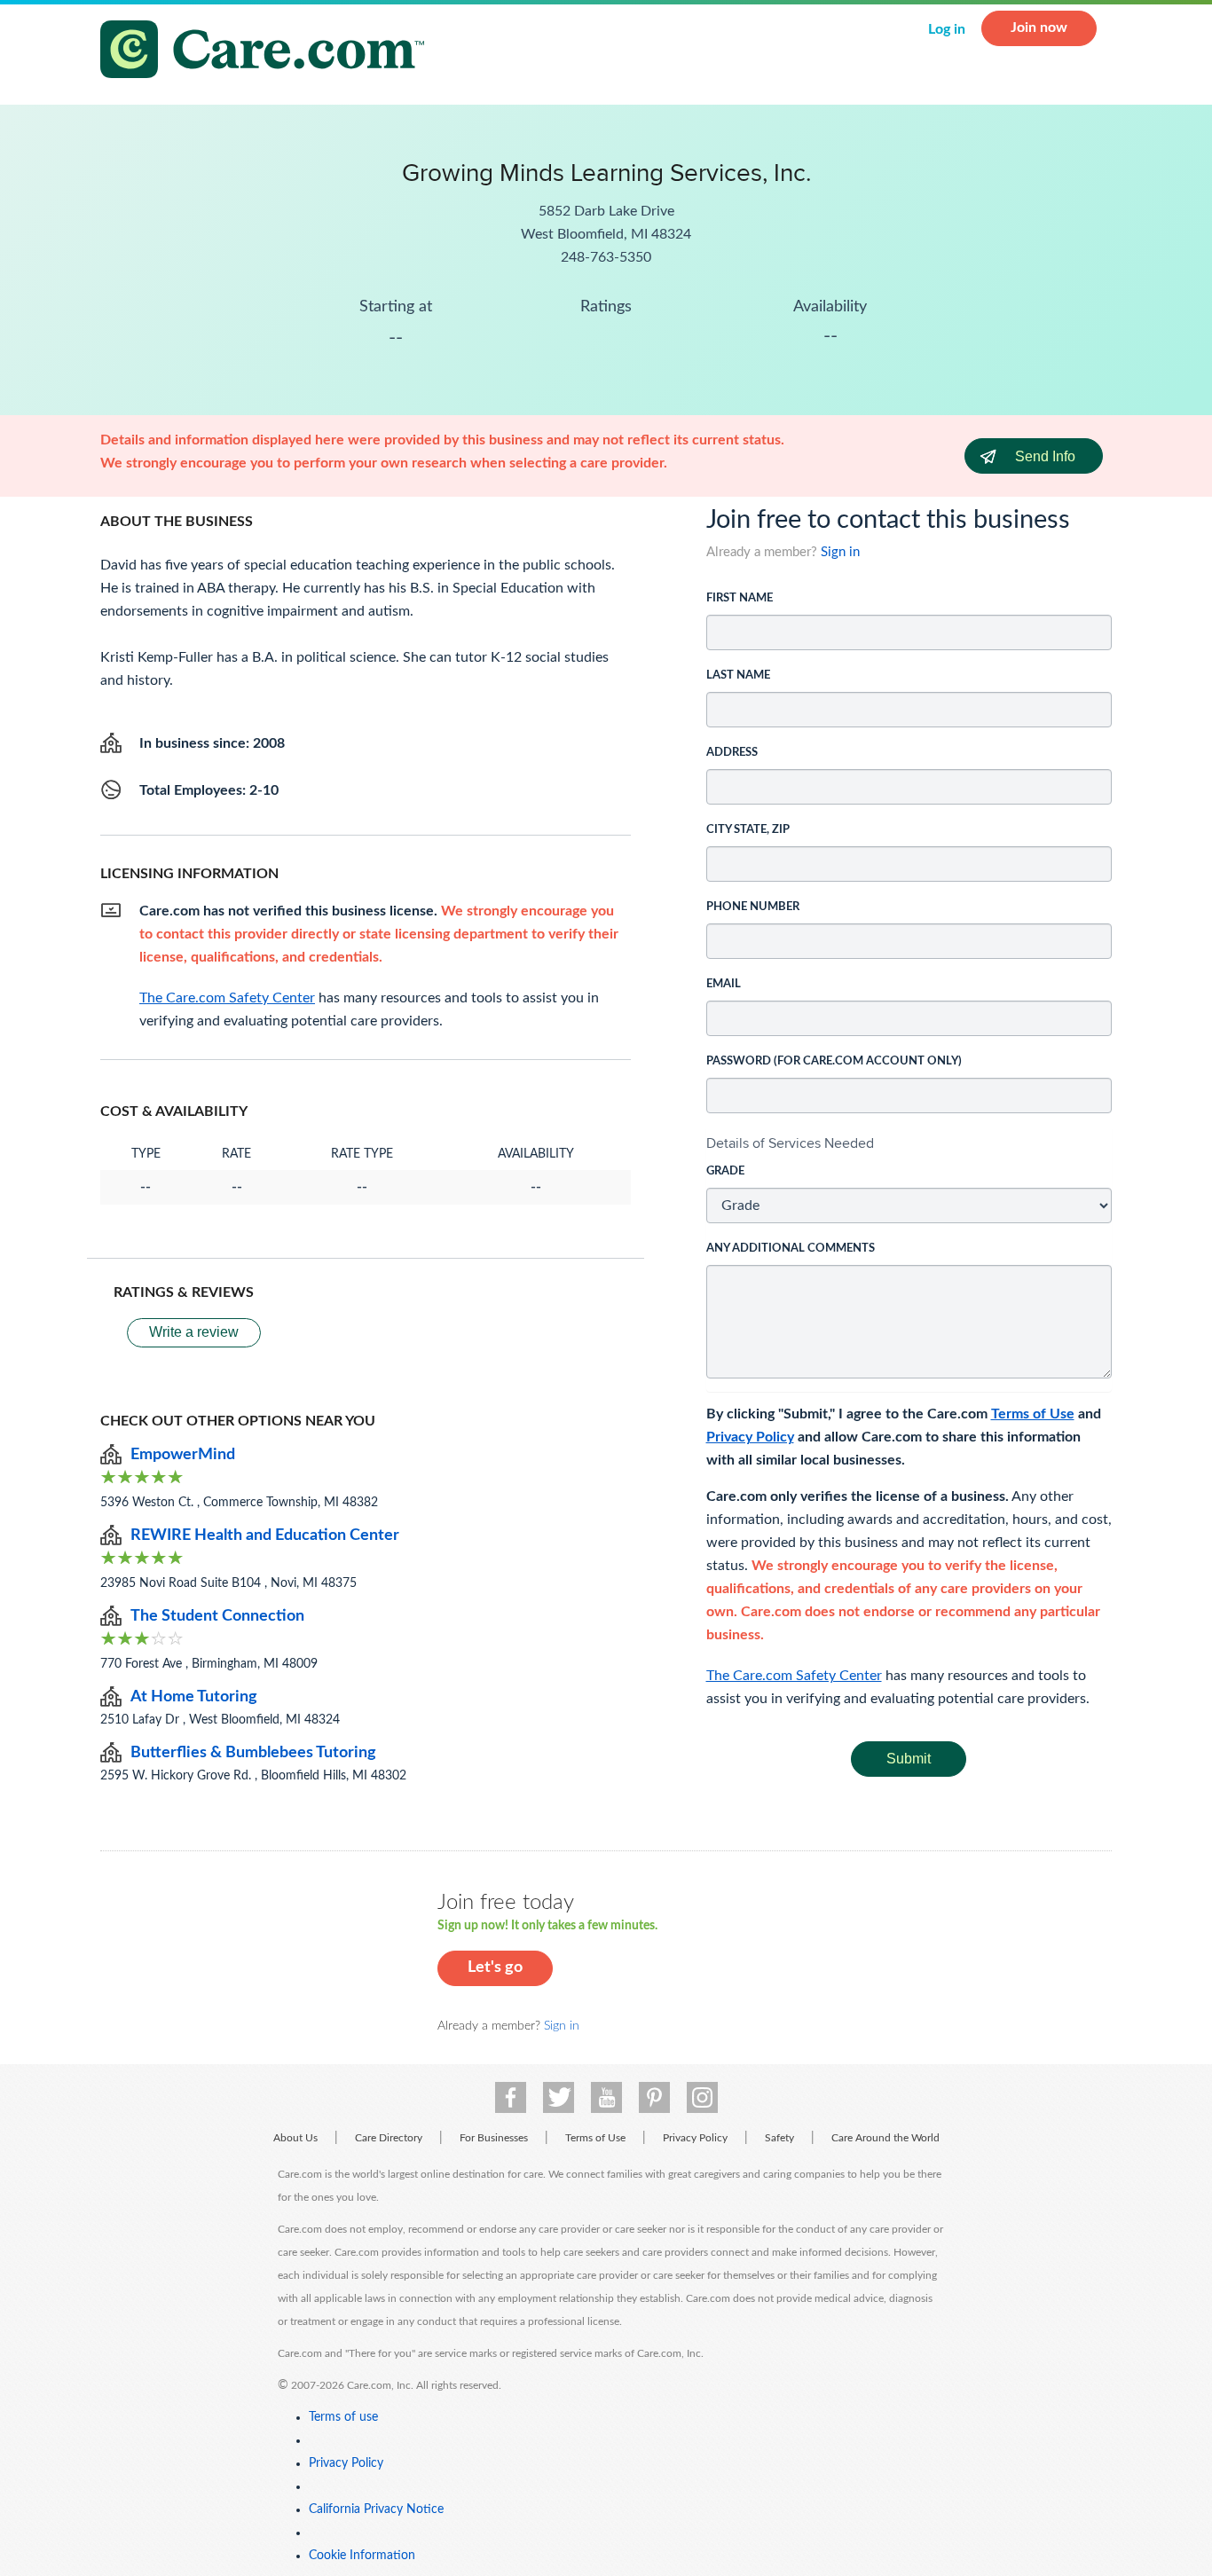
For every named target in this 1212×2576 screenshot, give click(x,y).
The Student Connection (217, 1616)
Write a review (194, 1332)
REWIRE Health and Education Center (265, 1535)
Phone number (753, 907)
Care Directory (389, 2138)
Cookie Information (362, 2556)
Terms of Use (1033, 1414)
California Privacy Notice (376, 2509)
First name (740, 598)
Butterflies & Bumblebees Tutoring (253, 1753)
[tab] (909, 1143)
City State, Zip (748, 830)
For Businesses (494, 2138)
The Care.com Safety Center (794, 1676)
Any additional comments (791, 1249)
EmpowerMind (183, 1455)
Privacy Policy (750, 1437)
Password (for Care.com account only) (834, 1061)
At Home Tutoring (194, 1697)
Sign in (840, 552)
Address (732, 753)
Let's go (495, 1967)
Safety (779, 2138)
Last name (738, 675)
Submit (909, 1759)
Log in (947, 29)
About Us (295, 2138)
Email (724, 984)
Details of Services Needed (790, 1143)
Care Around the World (885, 2138)
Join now (1039, 27)
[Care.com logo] (269, 52)
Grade (725, 1171)
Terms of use (343, 2417)
